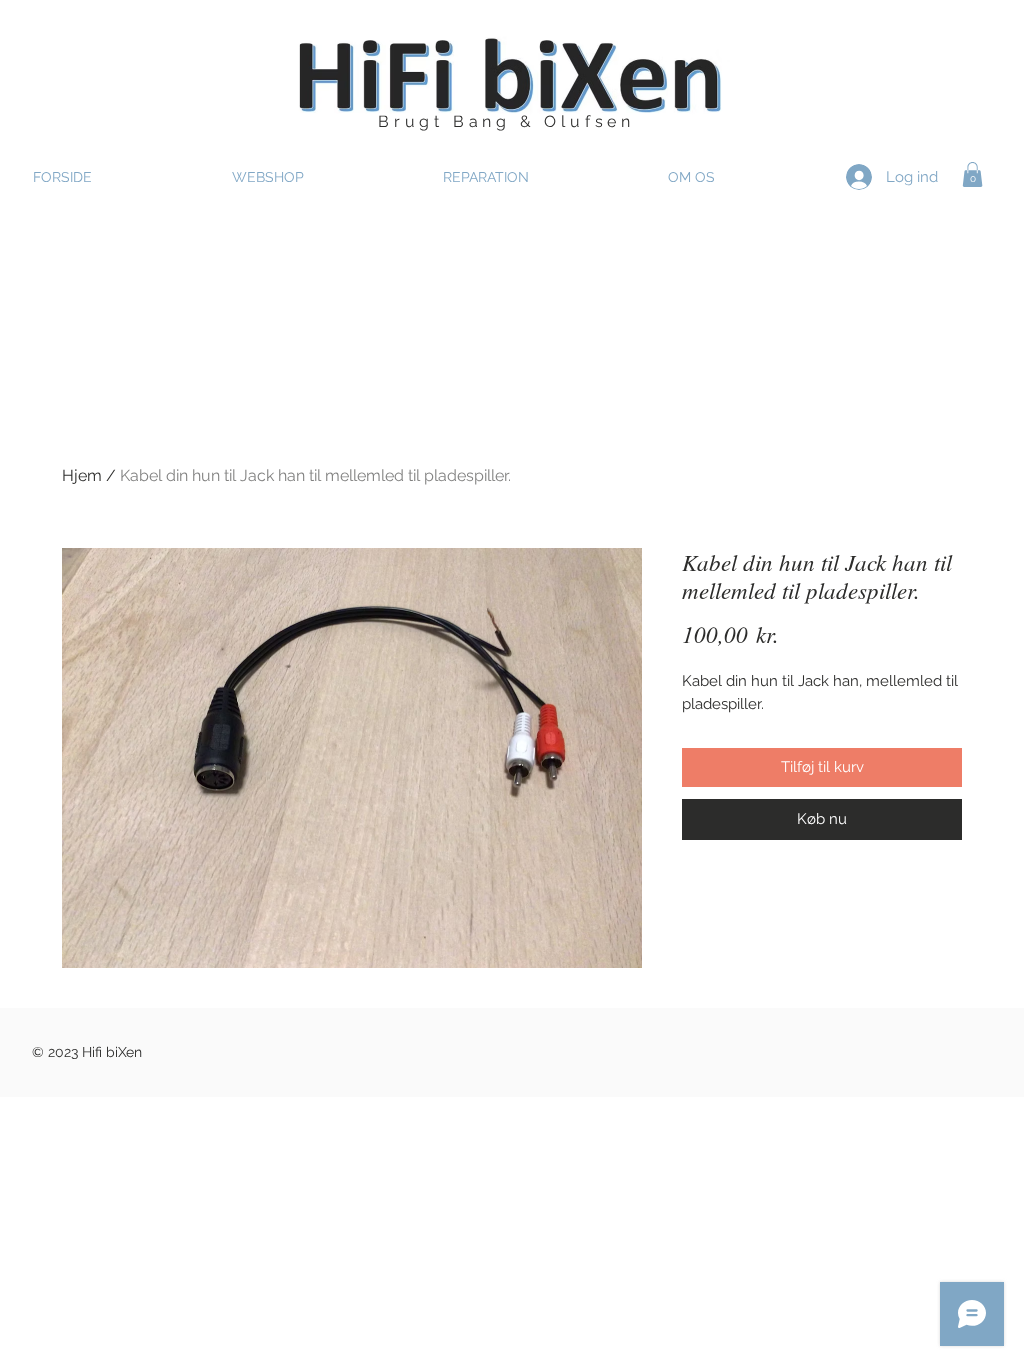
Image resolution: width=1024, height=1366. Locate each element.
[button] (972, 174)
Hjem (82, 475)
